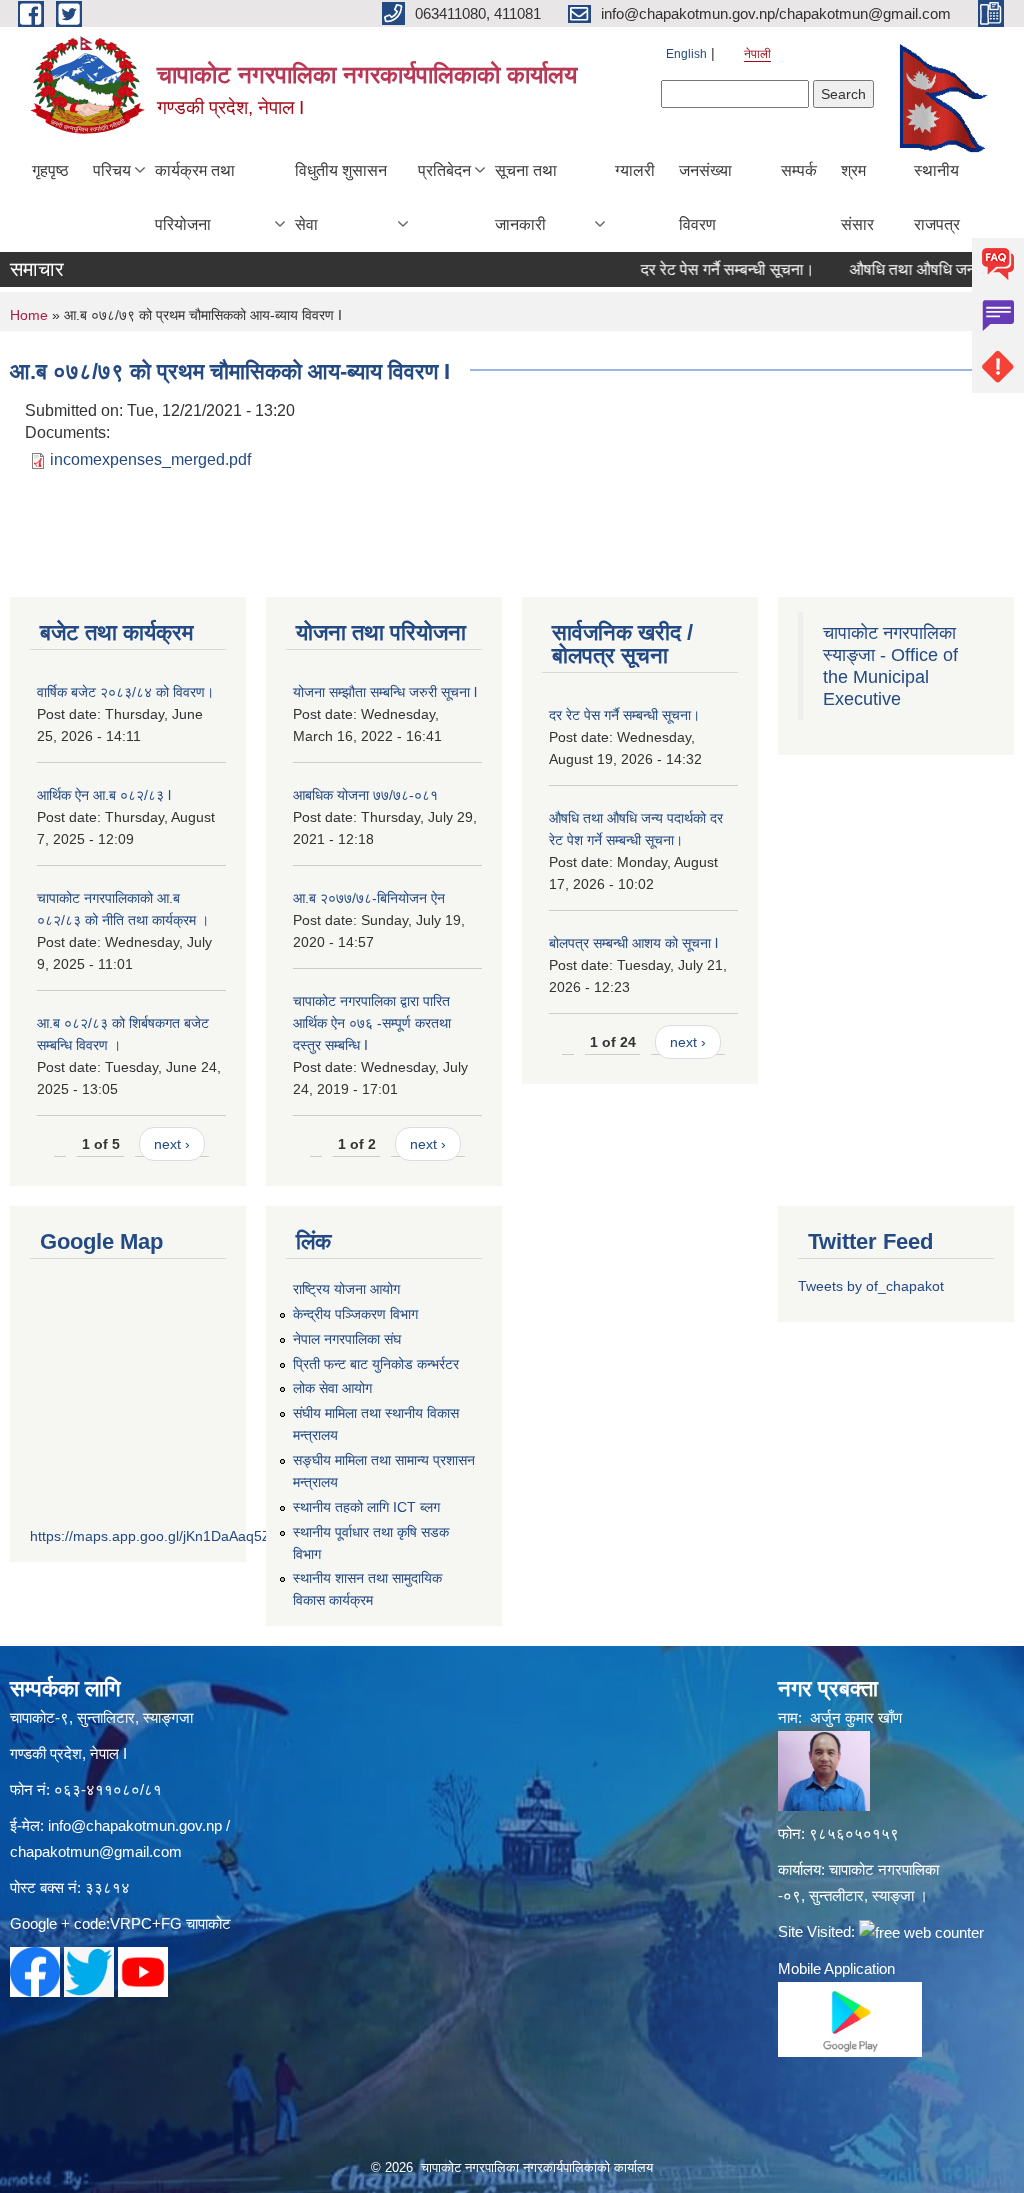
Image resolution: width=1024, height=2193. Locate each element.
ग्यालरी (635, 170)
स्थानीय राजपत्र (937, 197)
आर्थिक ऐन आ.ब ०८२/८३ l (104, 795)
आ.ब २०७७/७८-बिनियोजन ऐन (369, 898)
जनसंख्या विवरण (705, 197)
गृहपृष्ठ (50, 170)
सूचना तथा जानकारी (526, 197)
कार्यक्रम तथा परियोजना (195, 197)
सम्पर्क (799, 170)
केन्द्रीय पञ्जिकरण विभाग (355, 1314)
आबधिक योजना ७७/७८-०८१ (365, 795)
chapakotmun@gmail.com (96, 1851)
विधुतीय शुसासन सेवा (341, 197)
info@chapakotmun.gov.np (135, 1825)
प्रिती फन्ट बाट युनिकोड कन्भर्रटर (376, 1364)
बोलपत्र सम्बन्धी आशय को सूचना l (633, 943)
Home (29, 315)
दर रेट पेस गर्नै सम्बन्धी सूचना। (700, 269)
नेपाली (757, 54)
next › (172, 1144)
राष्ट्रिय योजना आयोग (346, 1289)
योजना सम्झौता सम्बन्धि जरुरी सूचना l (385, 692)
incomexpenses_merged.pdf (150, 459)
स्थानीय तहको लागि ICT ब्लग (366, 1507)
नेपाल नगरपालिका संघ (347, 1339)
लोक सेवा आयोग (332, 1388)
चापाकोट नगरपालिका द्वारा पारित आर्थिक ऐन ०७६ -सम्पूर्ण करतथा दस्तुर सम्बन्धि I (372, 1023)
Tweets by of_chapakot (871, 1286)
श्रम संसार (857, 197)
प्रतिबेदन (444, 170)
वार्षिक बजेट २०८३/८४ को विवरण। (125, 692)
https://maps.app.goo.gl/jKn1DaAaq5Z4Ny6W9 (177, 1536)
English (686, 54)
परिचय (112, 170)
